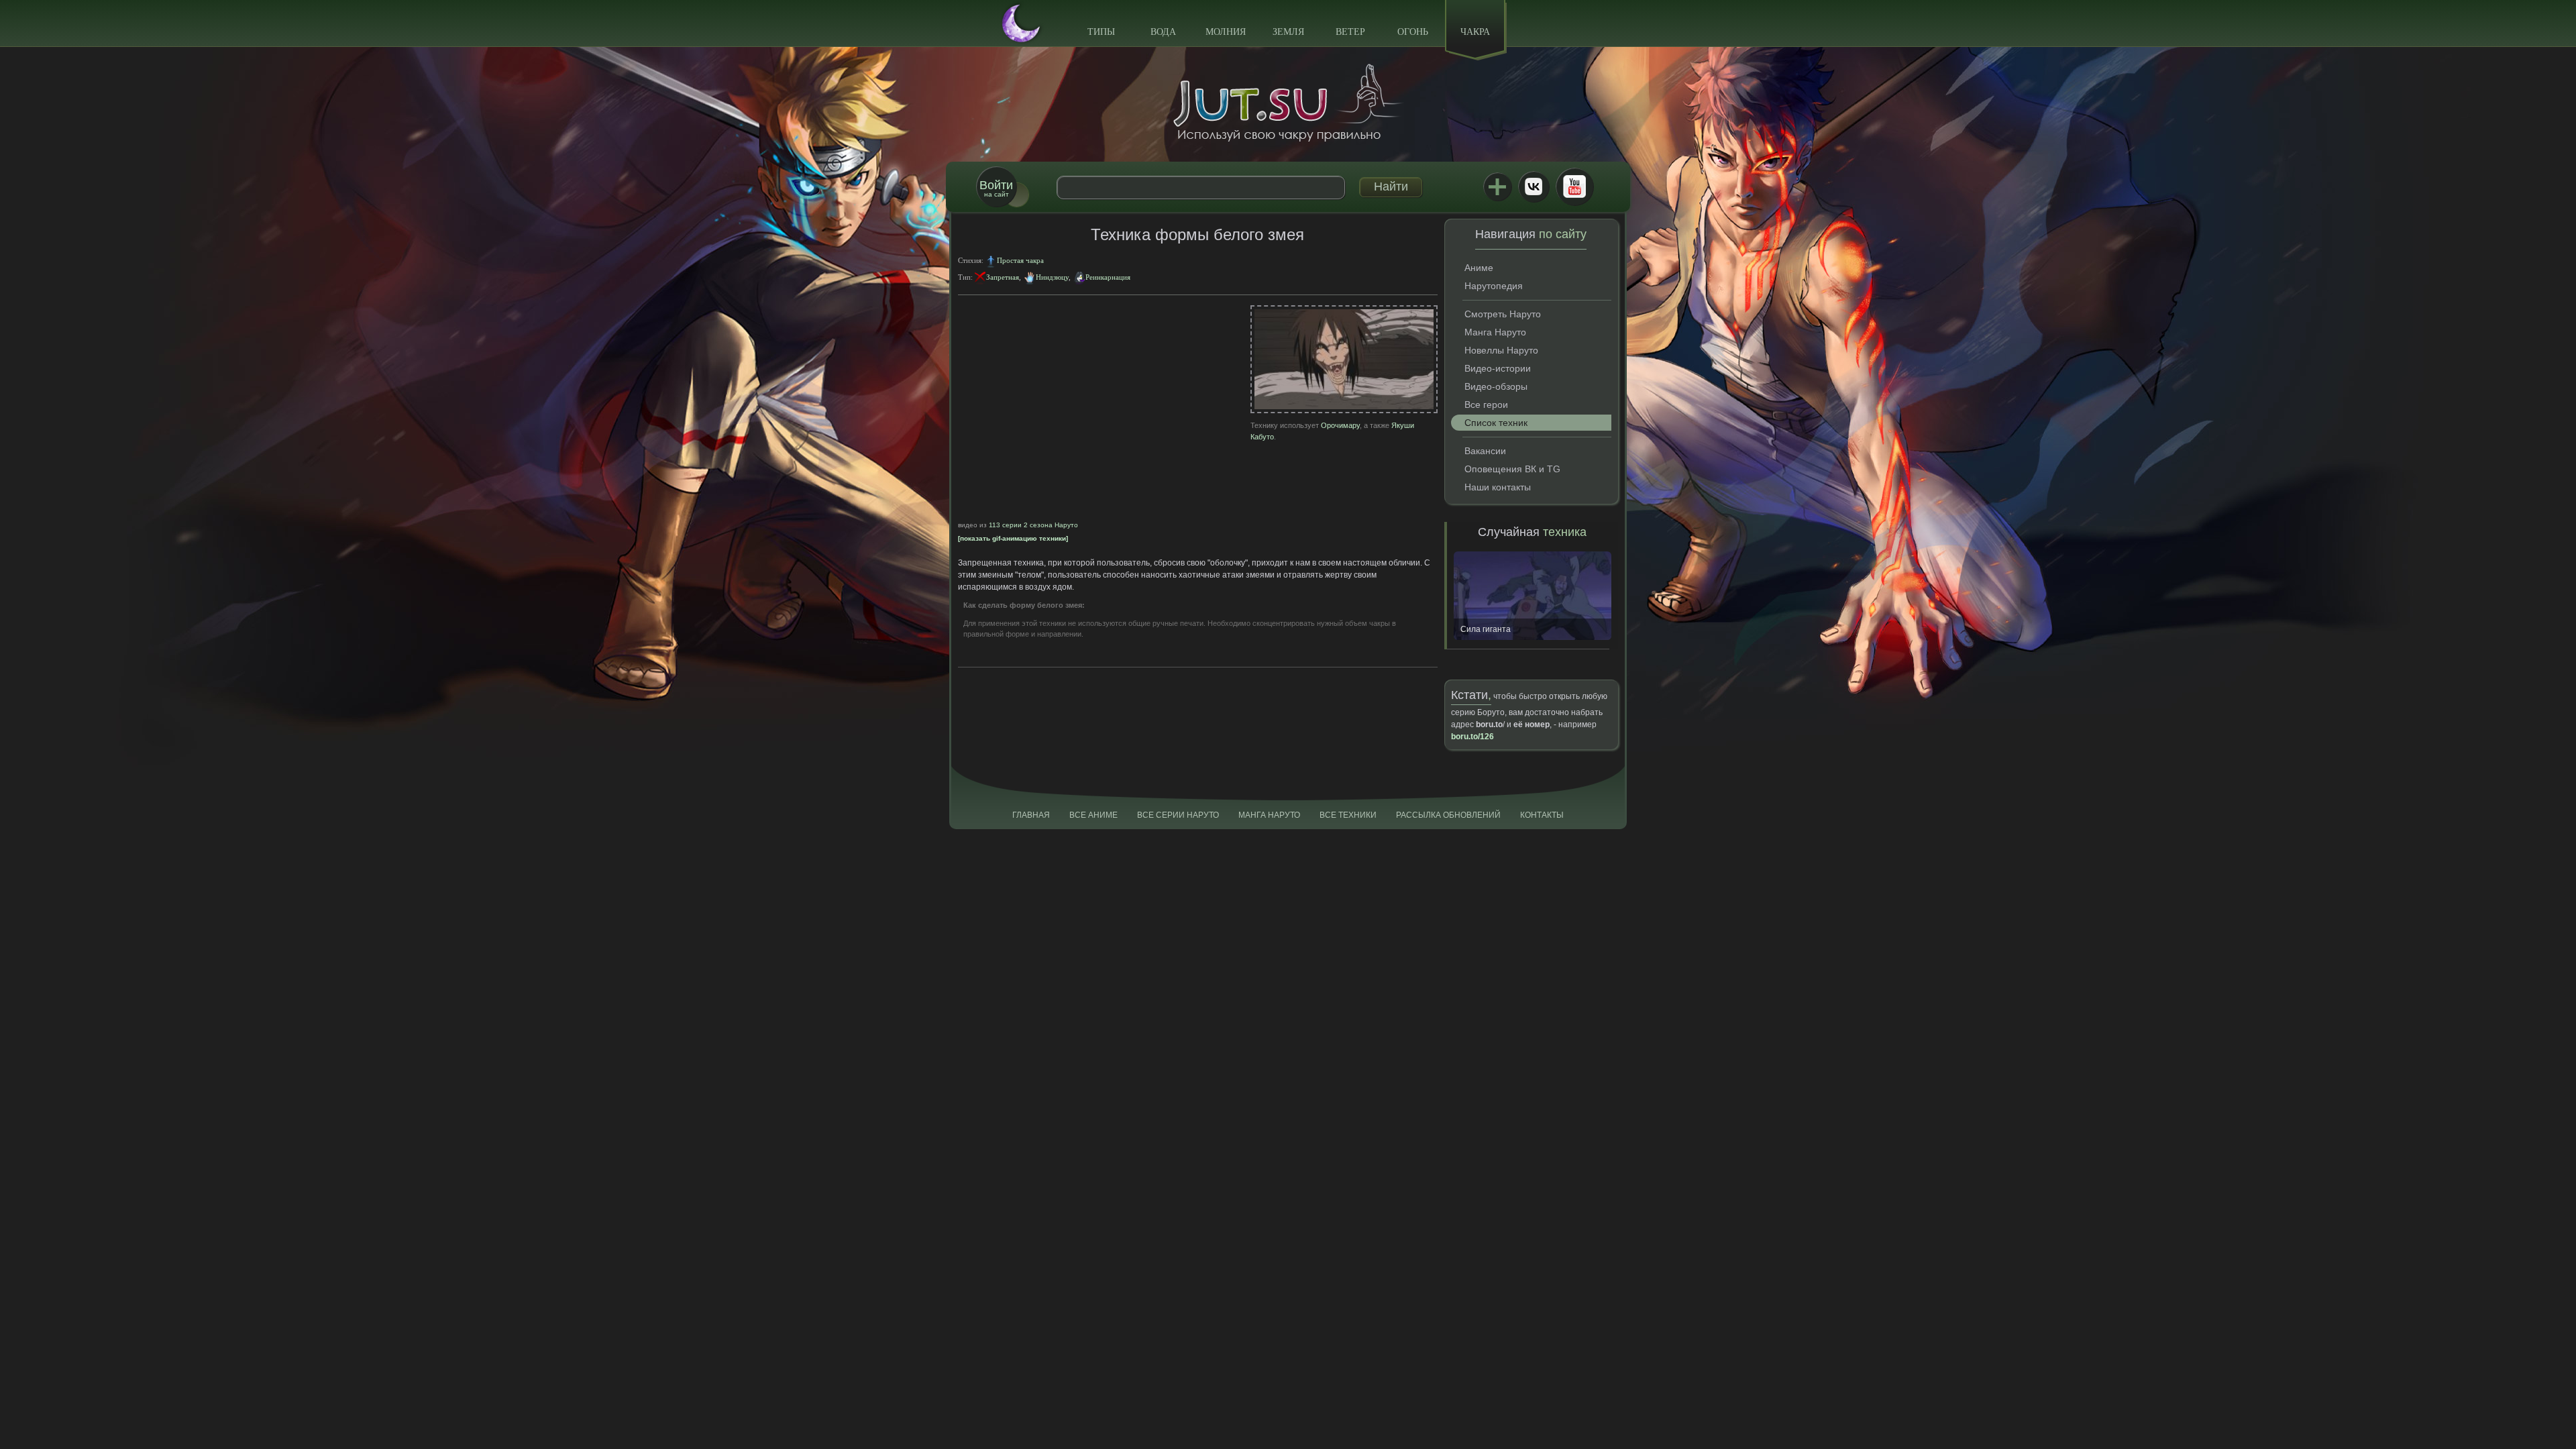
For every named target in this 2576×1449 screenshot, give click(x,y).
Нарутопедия (1494, 286)
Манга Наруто (1495, 332)
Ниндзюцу (1052, 277)
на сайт (996, 188)
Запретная (1003, 277)
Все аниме (1093, 815)
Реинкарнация (1108, 277)
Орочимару (1340, 425)
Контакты (1542, 815)
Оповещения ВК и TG (1512, 469)
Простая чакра (1020, 260)
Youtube (1574, 186)
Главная (1031, 815)
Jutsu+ (1497, 186)
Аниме (1479, 268)
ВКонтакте (1534, 186)
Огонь (1413, 32)
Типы (1101, 32)
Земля (1288, 32)
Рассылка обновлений (1448, 815)
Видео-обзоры (1496, 386)
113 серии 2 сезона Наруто (1033, 525)
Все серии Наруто (1178, 815)
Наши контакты (1498, 487)
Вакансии (1485, 451)
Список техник (1496, 423)
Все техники (1348, 815)
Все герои (1486, 405)
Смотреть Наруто (1503, 314)
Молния (1226, 32)
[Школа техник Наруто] (1288, 103)
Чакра (1475, 32)
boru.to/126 (1472, 737)
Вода (1163, 32)
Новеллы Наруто (1501, 350)
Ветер (1350, 32)
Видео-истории (1498, 368)
